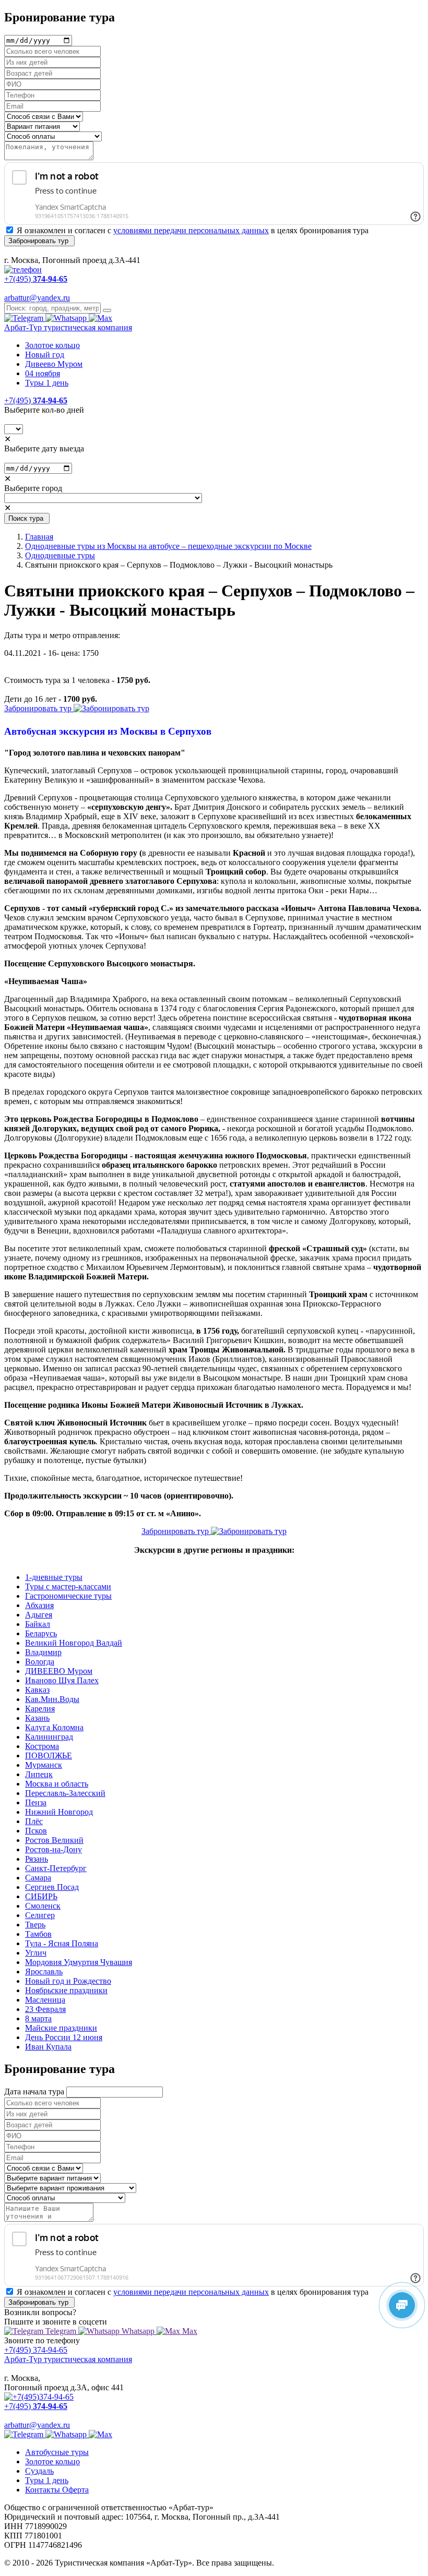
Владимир (43, 1652)
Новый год (45, 355)
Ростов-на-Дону (53, 1849)
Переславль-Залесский (65, 1793)
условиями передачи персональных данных (191, 230)
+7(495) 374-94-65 (36, 2350)
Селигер (40, 1915)
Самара (38, 1878)
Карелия (40, 1709)
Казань (37, 1718)
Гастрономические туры (68, 1596)
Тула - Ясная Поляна (62, 1943)
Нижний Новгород (59, 1812)
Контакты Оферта (57, 2490)
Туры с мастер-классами (68, 1586)
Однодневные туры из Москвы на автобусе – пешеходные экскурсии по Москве (168, 546)
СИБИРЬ (41, 1896)
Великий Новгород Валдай (74, 1643)
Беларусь (41, 1633)
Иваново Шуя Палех (62, 1680)
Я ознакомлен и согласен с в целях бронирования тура (193, 230)
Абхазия (39, 1605)
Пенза (36, 1802)
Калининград (49, 1737)
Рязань (37, 1859)
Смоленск (43, 1906)
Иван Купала (48, 2047)
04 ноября (43, 373)
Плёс (34, 1821)
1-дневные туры (54, 1577)
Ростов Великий (54, 1840)
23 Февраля (45, 2009)
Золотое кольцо (52, 345)
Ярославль (44, 1972)
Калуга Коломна (54, 1727)
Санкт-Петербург (56, 1868)
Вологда (40, 1662)
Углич (36, 1953)
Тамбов (38, 1934)
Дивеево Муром (54, 364)
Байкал (38, 1624)
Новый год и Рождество (68, 1981)
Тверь (35, 1925)
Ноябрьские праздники (66, 1990)
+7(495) (36, 400)
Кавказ (37, 1690)
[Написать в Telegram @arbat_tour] (25, 318)
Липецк (39, 1774)
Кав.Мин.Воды (52, 1699)
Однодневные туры (60, 555)
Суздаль (39, 2471)
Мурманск (44, 1765)
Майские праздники (61, 2028)
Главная (39, 537)
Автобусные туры (57, 2452)
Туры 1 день (47, 383)
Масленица (45, 2000)
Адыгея (39, 1615)
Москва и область (57, 1784)
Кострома (42, 1746)
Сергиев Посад (52, 1887)
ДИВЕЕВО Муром (59, 1671)
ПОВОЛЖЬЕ (49, 1756)
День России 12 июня (64, 2037)
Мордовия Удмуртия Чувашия (79, 1962)
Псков (36, 1831)
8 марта (38, 2018)
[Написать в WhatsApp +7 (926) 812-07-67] (67, 318)
